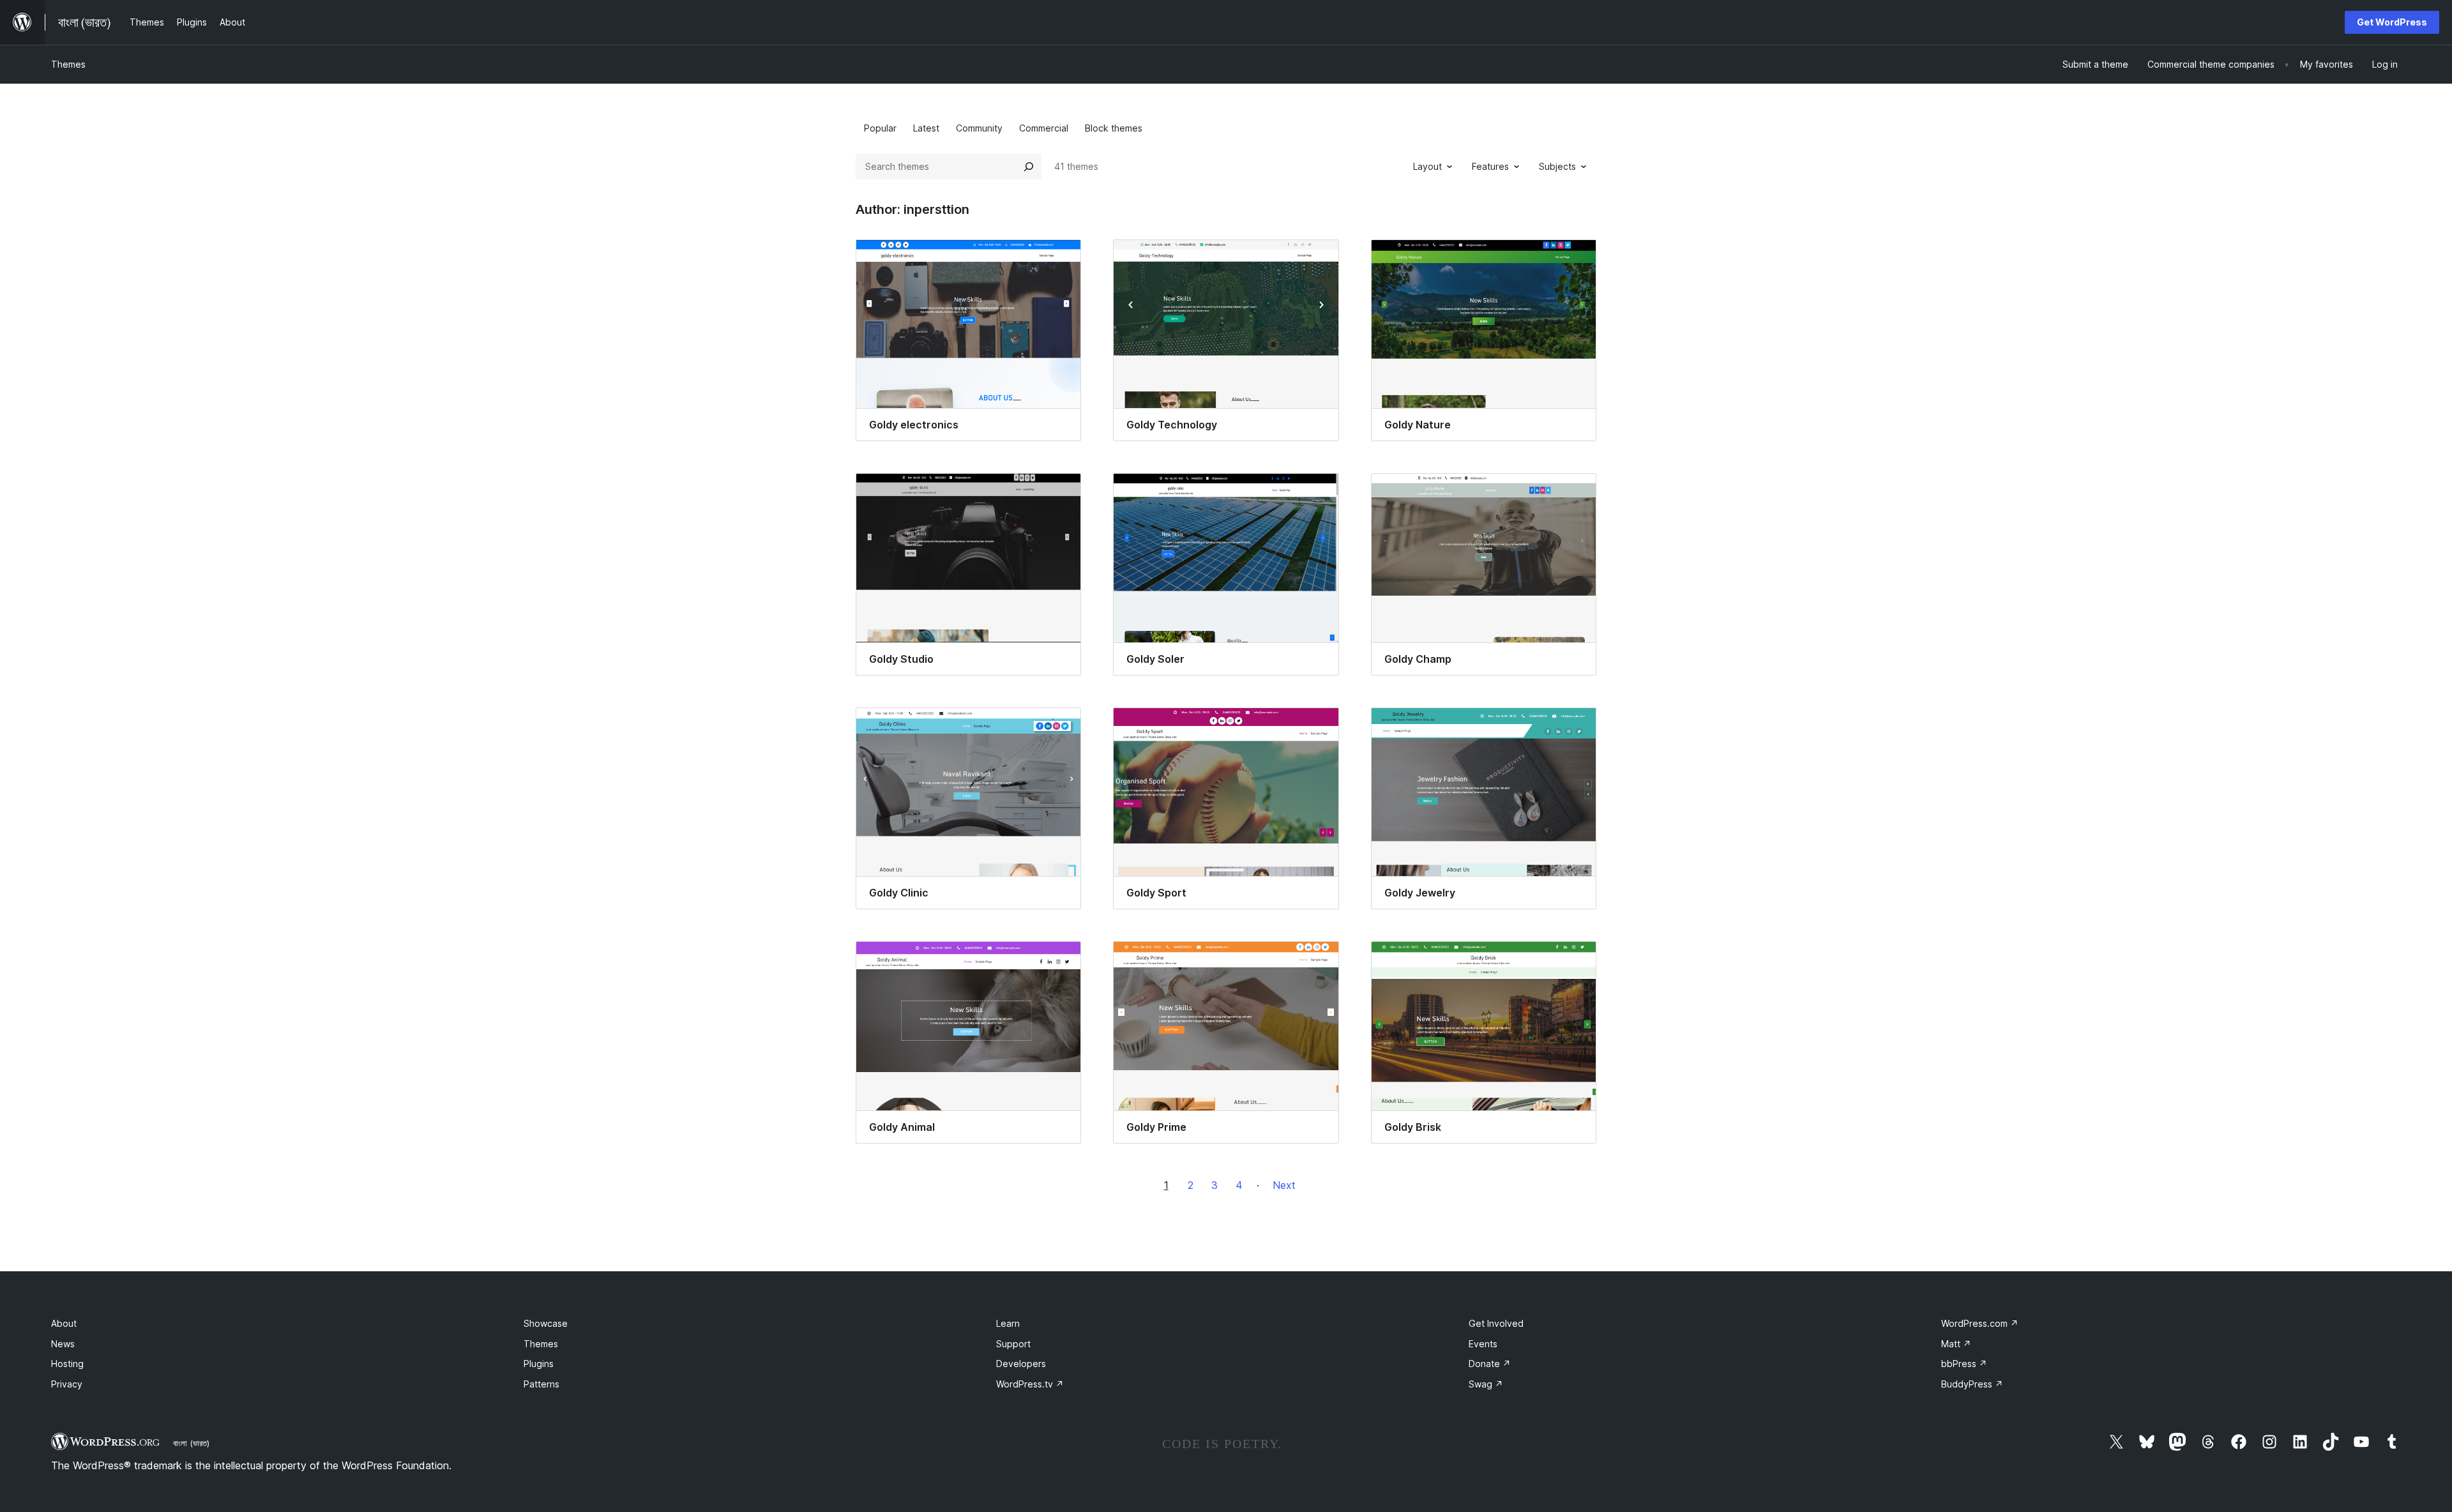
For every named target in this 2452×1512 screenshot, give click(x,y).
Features (1490, 166)
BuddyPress (1972, 1384)
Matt (1956, 1344)
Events (1483, 1344)
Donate (1490, 1364)
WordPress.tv (1030, 1384)
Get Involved (1496, 1323)
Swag (1486, 1384)
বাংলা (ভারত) (191, 1443)
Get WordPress (2392, 22)
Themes (68, 64)
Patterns (541, 1384)
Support (1013, 1344)
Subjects (1557, 166)
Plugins (539, 1364)
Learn (1008, 1323)
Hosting (67, 1364)
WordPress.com (1980, 1323)
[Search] (1029, 167)
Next (1284, 1185)
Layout (1427, 166)
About (64, 1323)
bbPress (1964, 1364)
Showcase (546, 1323)
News (63, 1344)
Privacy (67, 1384)
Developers (1021, 1364)
